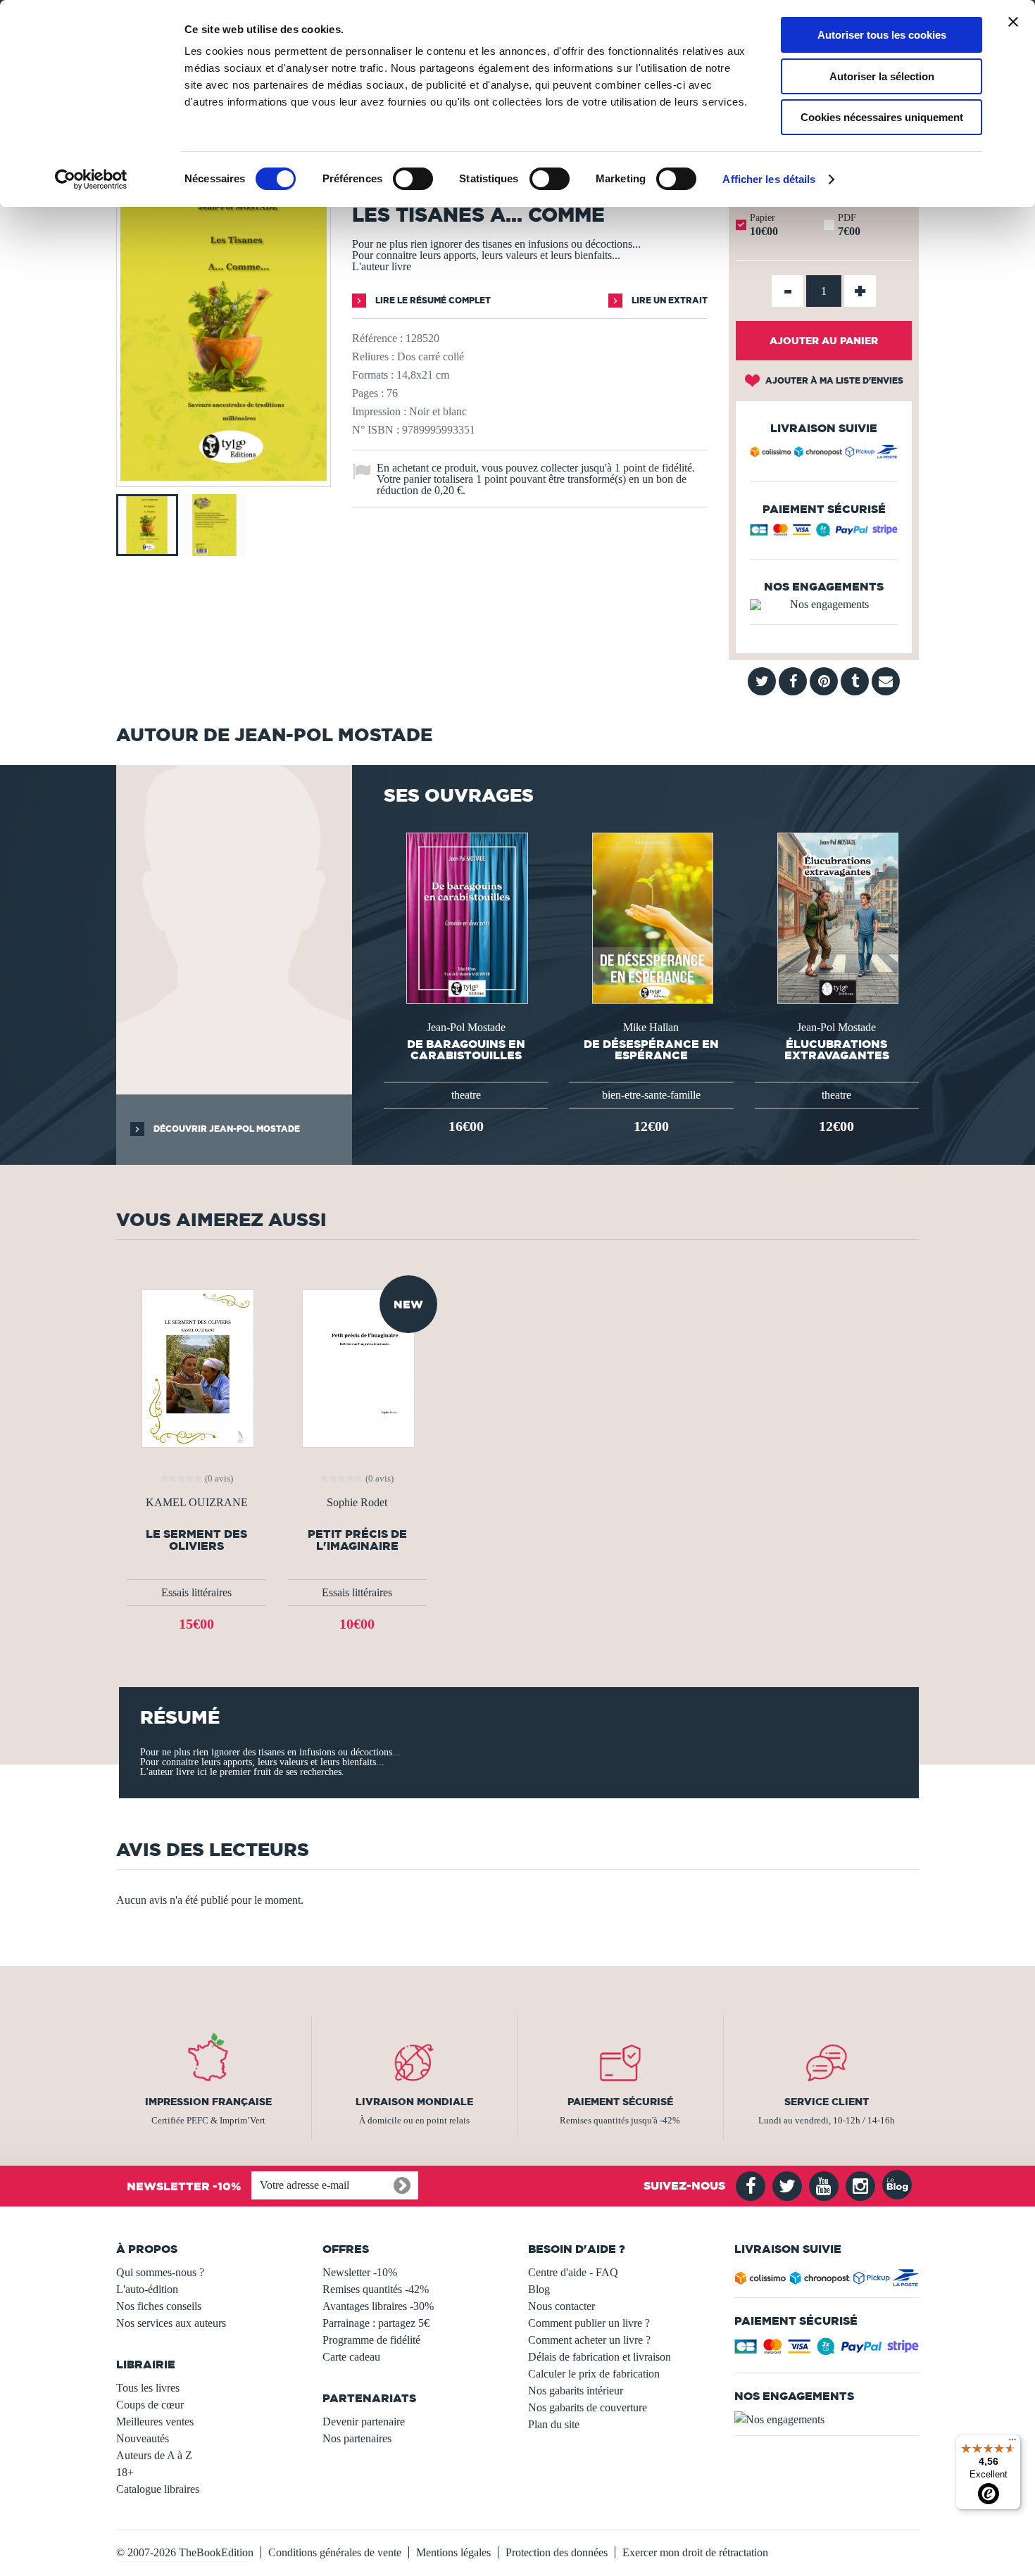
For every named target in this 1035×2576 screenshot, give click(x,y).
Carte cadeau (351, 2357)
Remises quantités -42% (376, 2289)
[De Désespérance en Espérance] (651, 917)
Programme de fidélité (371, 2340)
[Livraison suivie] (824, 454)
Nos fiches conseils (159, 2306)
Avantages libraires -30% (378, 2306)
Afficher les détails (769, 179)
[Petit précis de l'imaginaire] (357, 1367)
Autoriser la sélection (882, 76)
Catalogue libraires (158, 2489)
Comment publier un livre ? (589, 2323)
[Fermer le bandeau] (1013, 22)
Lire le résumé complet (432, 300)
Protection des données (557, 2552)
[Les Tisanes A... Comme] (224, 477)
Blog (539, 2289)
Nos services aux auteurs (171, 2323)
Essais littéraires (196, 1592)
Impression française (208, 2102)
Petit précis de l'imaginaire (357, 1540)
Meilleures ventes (155, 2422)
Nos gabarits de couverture (588, 2407)
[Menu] (1012, 2443)
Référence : (377, 338)
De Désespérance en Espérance (651, 1049)
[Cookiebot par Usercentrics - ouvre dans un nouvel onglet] (91, 179)
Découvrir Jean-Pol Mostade (226, 1129)
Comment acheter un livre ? (589, 2340)
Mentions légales (453, 2552)
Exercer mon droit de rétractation (695, 2552)
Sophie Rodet (357, 1503)
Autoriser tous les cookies (882, 35)
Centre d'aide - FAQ (573, 2272)
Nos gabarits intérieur (576, 2391)
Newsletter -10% (360, 2272)
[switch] (413, 179)
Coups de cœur (150, 2405)
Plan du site (554, 2424)
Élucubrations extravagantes (837, 1049)
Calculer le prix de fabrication (594, 2374)
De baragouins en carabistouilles (466, 1049)
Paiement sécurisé (620, 2102)
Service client (827, 2102)
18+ (125, 2472)
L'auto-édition (147, 2289)
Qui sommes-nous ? (160, 2272)
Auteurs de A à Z (154, 2455)
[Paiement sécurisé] (824, 533)
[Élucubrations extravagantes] (836, 917)
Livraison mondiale (414, 2102)
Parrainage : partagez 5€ (376, 2323)
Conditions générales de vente (335, 2552)
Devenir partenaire (364, 2422)
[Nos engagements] (824, 605)
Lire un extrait (669, 300)
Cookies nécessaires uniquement (882, 117)
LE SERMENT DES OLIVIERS (196, 1540)
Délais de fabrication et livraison (600, 2357)
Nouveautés (143, 2438)
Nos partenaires (357, 2438)
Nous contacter (562, 2306)
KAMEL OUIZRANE (197, 1503)
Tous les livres (148, 2388)
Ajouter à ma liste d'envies (833, 380)
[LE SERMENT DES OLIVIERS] (196, 1367)
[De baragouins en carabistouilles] (465, 917)
